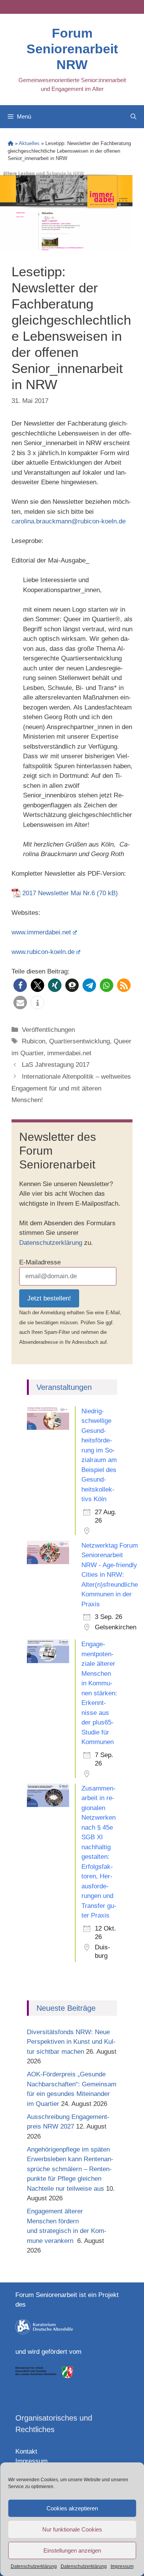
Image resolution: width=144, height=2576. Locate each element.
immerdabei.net (69, 1053)
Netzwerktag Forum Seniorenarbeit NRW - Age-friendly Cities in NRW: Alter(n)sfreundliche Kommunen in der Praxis (110, 1575)
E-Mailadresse (40, 1262)
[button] (20, 985)
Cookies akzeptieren (72, 2508)
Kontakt (26, 2451)
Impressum (122, 2566)
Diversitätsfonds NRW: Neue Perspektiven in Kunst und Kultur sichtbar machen (71, 2042)
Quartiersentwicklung (79, 1041)
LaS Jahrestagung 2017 (56, 1065)
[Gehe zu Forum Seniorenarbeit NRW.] (11, 143)
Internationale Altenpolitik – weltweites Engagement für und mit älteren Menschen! (71, 1088)
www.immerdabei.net (41, 932)
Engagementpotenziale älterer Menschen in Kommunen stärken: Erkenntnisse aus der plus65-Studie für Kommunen (99, 1693)
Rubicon (34, 1041)
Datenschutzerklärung (34, 2566)
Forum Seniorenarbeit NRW (72, 49)
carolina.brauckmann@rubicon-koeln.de (69, 521)
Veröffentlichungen (48, 1030)
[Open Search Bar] (133, 117)
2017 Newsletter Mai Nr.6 (59, 893)
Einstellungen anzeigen (72, 2550)
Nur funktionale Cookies (72, 2529)
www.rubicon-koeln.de (43, 952)
